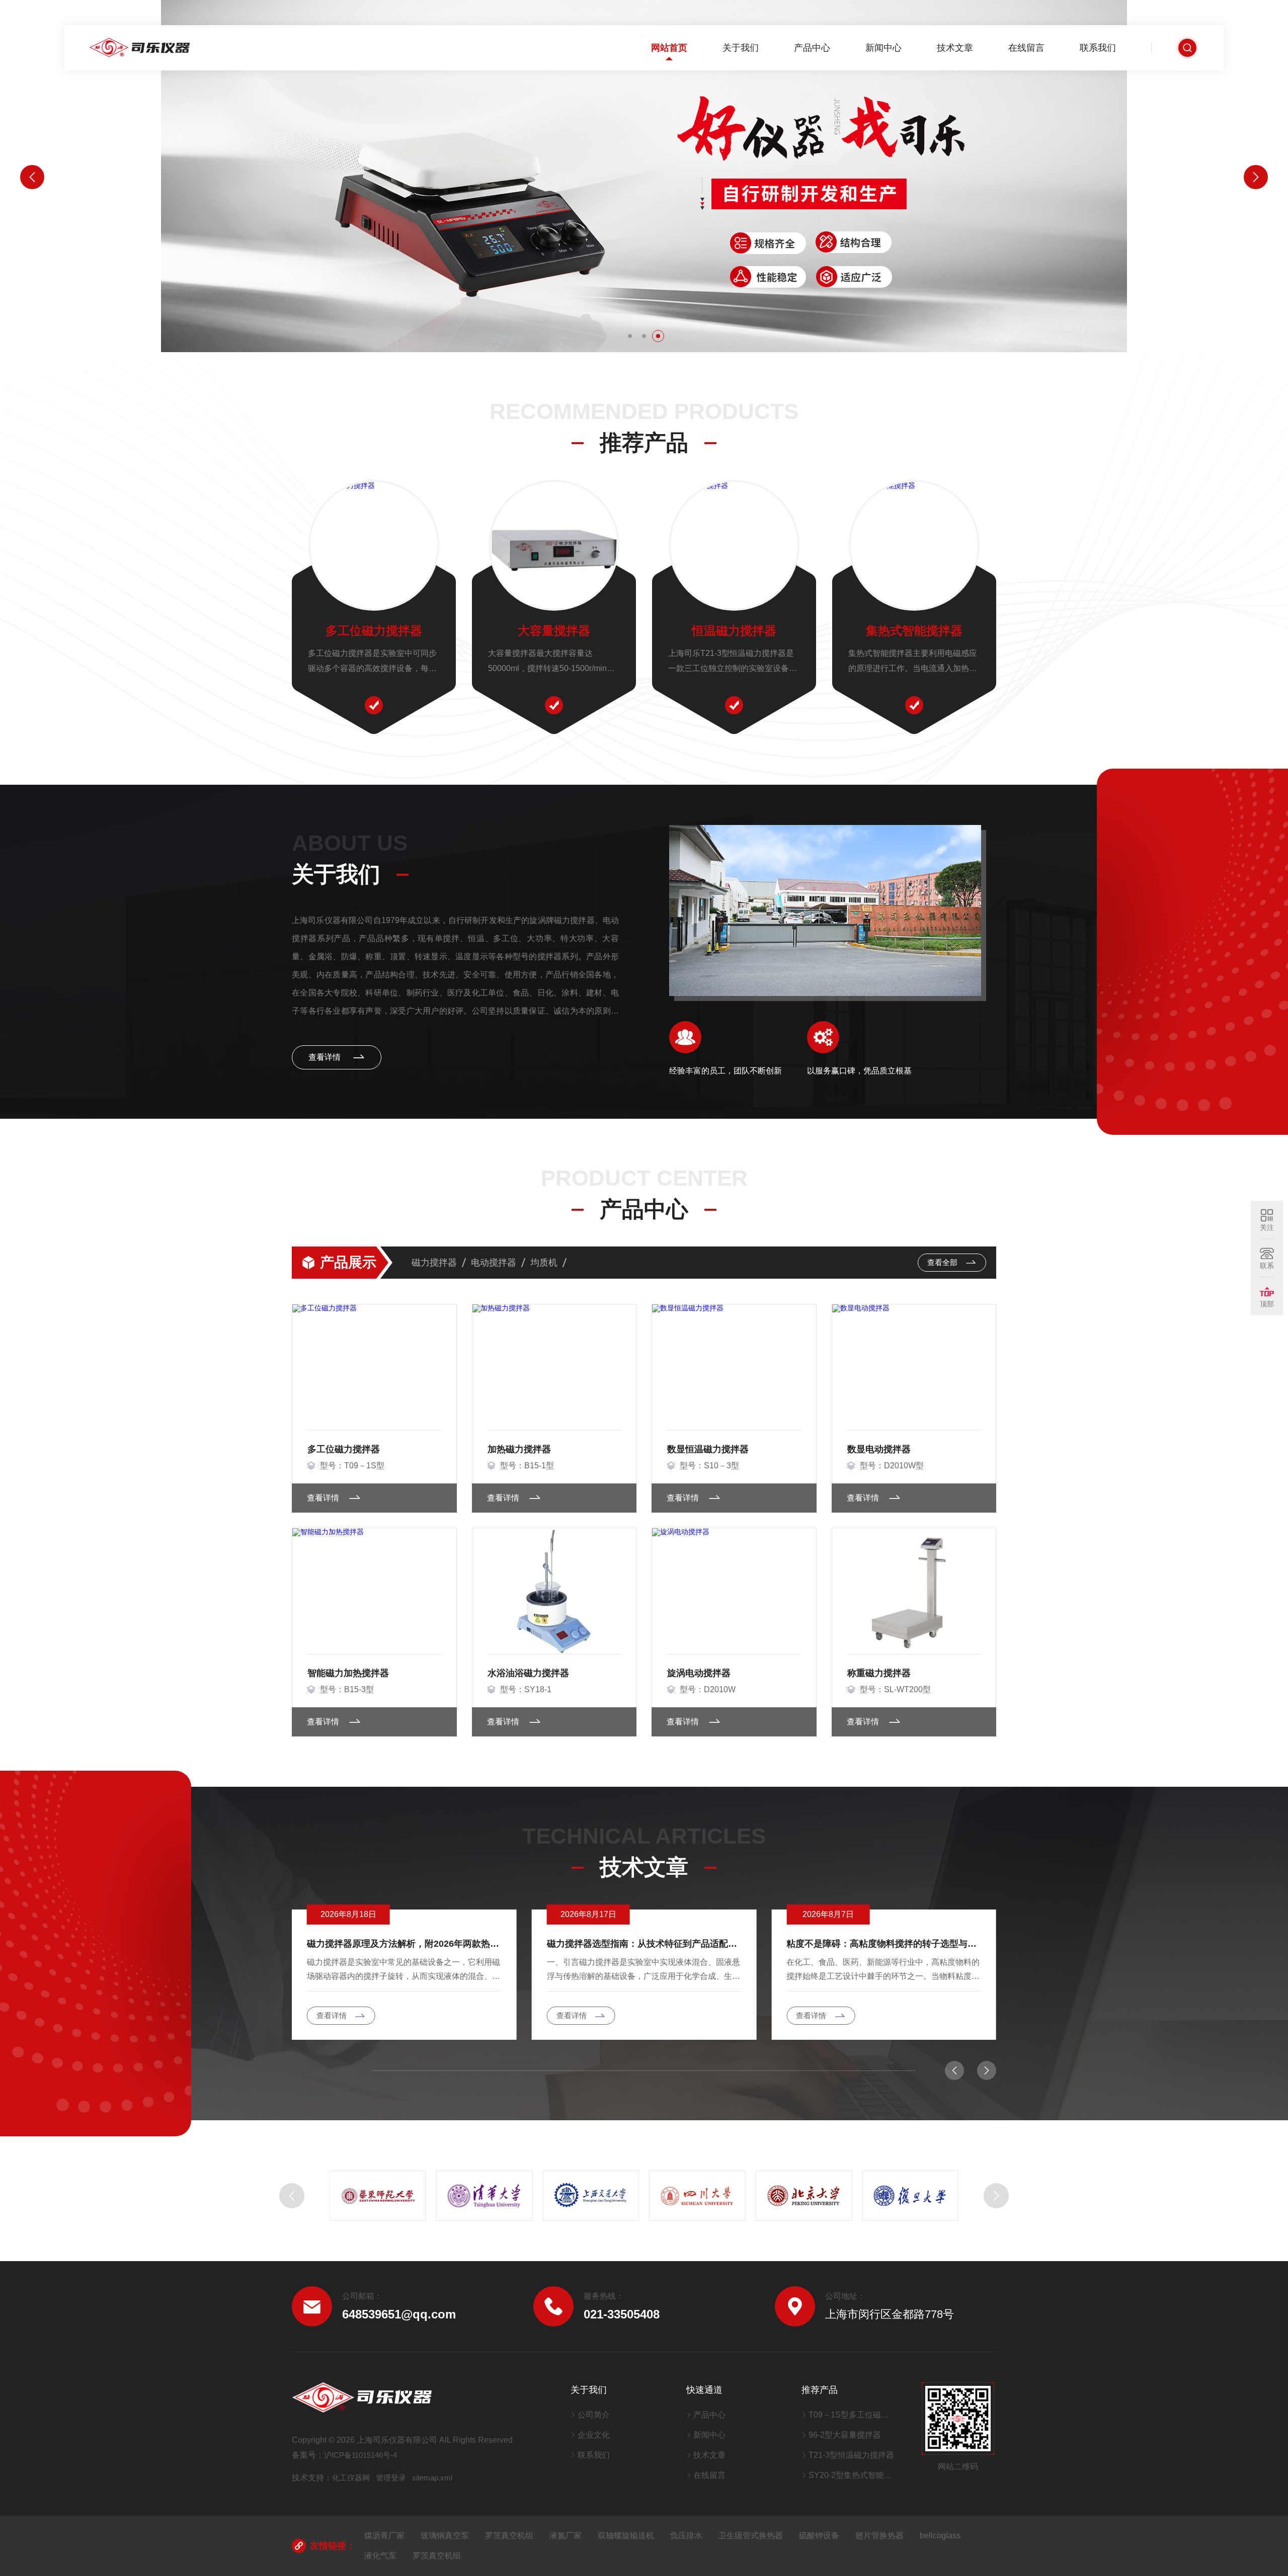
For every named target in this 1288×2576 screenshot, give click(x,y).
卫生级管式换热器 (751, 2536)
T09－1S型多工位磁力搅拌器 (853, 2415)
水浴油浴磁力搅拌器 (528, 1673)
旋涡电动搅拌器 (699, 1673)
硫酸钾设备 (819, 2536)
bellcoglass (940, 2536)
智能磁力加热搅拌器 (348, 1673)
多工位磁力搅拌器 (374, 631)
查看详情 (326, 1057)
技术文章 (955, 48)
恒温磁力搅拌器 (734, 631)
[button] (630, 336)
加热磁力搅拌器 (519, 1449)
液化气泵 (380, 2556)
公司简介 (594, 2415)
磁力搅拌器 (434, 1263)
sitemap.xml (432, 2478)
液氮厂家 (566, 2536)
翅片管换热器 (879, 2536)
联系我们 (1098, 48)
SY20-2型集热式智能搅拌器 (853, 2475)
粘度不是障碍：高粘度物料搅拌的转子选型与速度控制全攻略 (644, 1944)
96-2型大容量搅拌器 (845, 2435)
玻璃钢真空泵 (445, 2536)
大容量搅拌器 (554, 631)
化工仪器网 (351, 2478)
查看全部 (943, 1262)
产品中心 (812, 48)
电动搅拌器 (494, 1263)
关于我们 (741, 48)
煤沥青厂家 (384, 2536)
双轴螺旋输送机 (626, 2536)
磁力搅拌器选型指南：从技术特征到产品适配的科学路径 (404, 1944)
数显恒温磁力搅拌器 (708, 1449)
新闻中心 (883, 48)
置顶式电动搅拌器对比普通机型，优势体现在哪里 (884, 1944)
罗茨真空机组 (509, 2536)
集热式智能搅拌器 (914, 631)
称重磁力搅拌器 (879, 1673)
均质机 (544, 1263)
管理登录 (391, 2478)
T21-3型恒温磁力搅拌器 (851, 2455)
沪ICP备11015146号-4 (360, 2455)
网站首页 (669, 48)
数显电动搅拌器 (879, 1449)
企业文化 (594, 2435)
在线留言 (1026, 48)
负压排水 (686, 2536)
